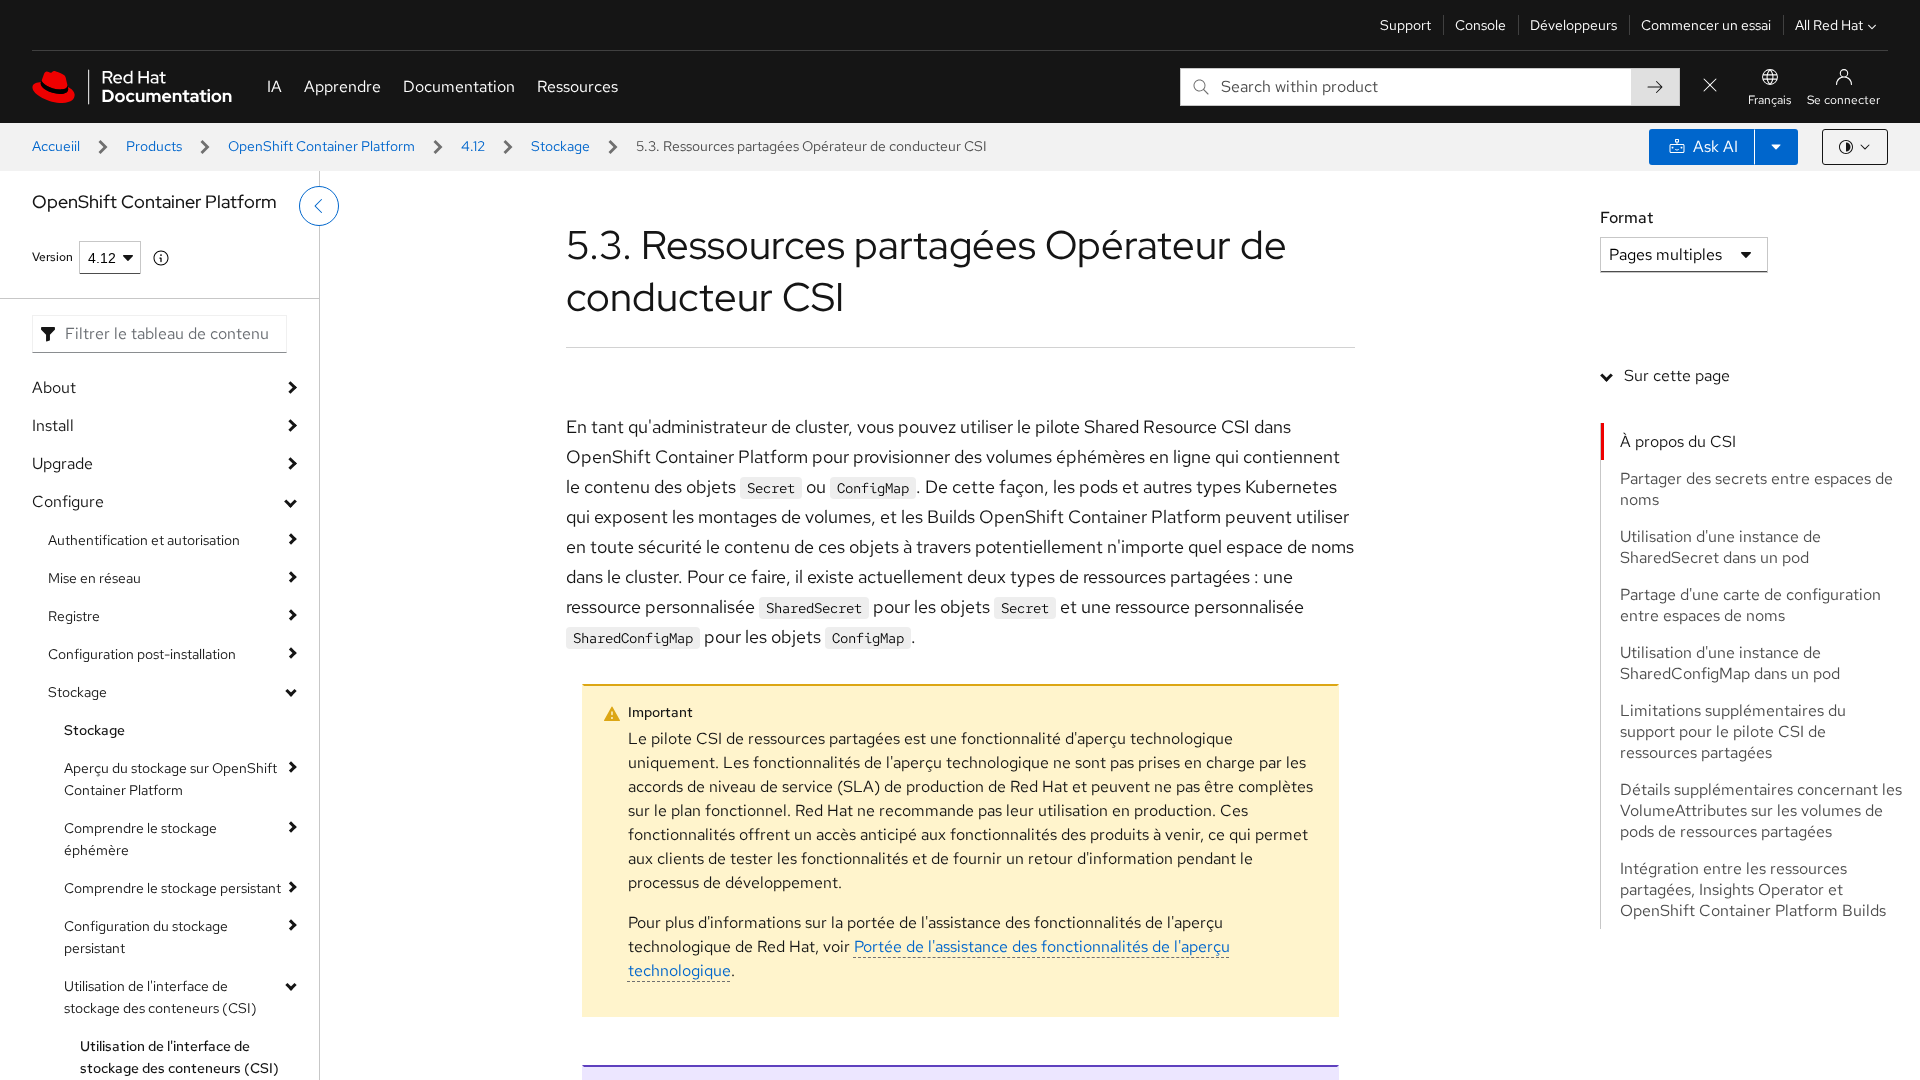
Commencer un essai (1706, 25)
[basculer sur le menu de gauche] (319, 206)
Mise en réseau (94, 578)
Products (154, 146)
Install (53, 425)
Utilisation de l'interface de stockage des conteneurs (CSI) (160, 997)
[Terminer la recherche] (1710, 86)
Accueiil (56, 146)
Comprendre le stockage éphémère (140, 839)
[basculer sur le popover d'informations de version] (161, 258)
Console (1480, 25)
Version (52, 257)
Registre (74, 616)
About (54, 387)
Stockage (560, 146)
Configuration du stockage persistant (146, 937)
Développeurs (1573, 25)
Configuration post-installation (142, 654)
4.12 (473, 146)
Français (1769, 100)
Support (1405, 25)
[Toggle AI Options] (1776, 147)
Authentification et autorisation (144, 540)
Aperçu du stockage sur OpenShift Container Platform (170, 779)
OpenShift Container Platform (321, 146)
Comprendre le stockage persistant (172, 888)
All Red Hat (1829, 25)
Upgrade (62, 463)
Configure (68, 501)
